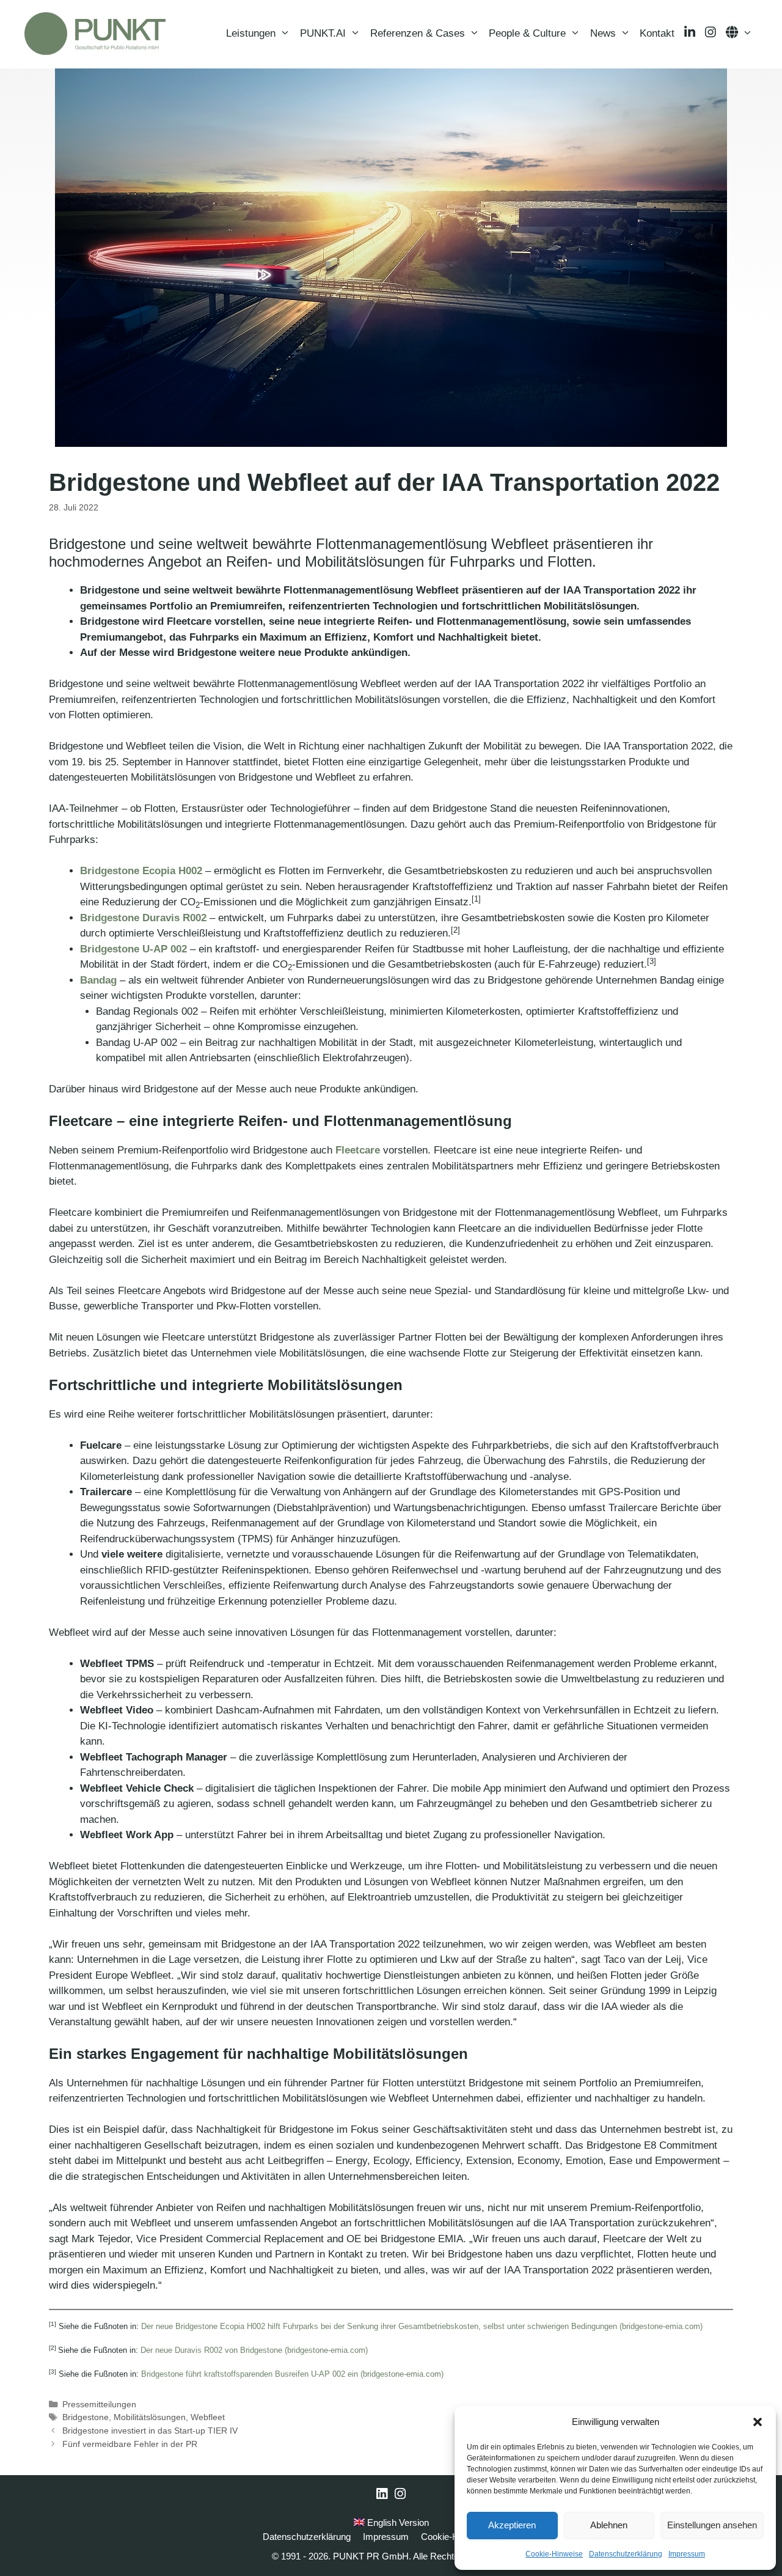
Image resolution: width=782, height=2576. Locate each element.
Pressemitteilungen (99, 2404)
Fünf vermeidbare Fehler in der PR (130, 2444)
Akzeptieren (512, 2525)
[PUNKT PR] (95, 34)
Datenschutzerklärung (626, 2554)
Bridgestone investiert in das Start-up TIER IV (150, 2431)
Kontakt (657, 33)
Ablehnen (609, 2525)
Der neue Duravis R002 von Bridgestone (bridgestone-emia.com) (254, 2350)
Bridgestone (86, 2417)
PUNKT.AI (323, 33)
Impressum (687, 2554)
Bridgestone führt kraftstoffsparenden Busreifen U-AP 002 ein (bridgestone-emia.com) (292, 2374)
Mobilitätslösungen (150, 2417)
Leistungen (251, 33)
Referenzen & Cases (418, 33)
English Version (397, 2523)
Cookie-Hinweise (554, 2554)
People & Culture (527, 33)
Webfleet (208, 2417)
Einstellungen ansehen (712, 2525)
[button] (758, 2422)
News (603, 33)
